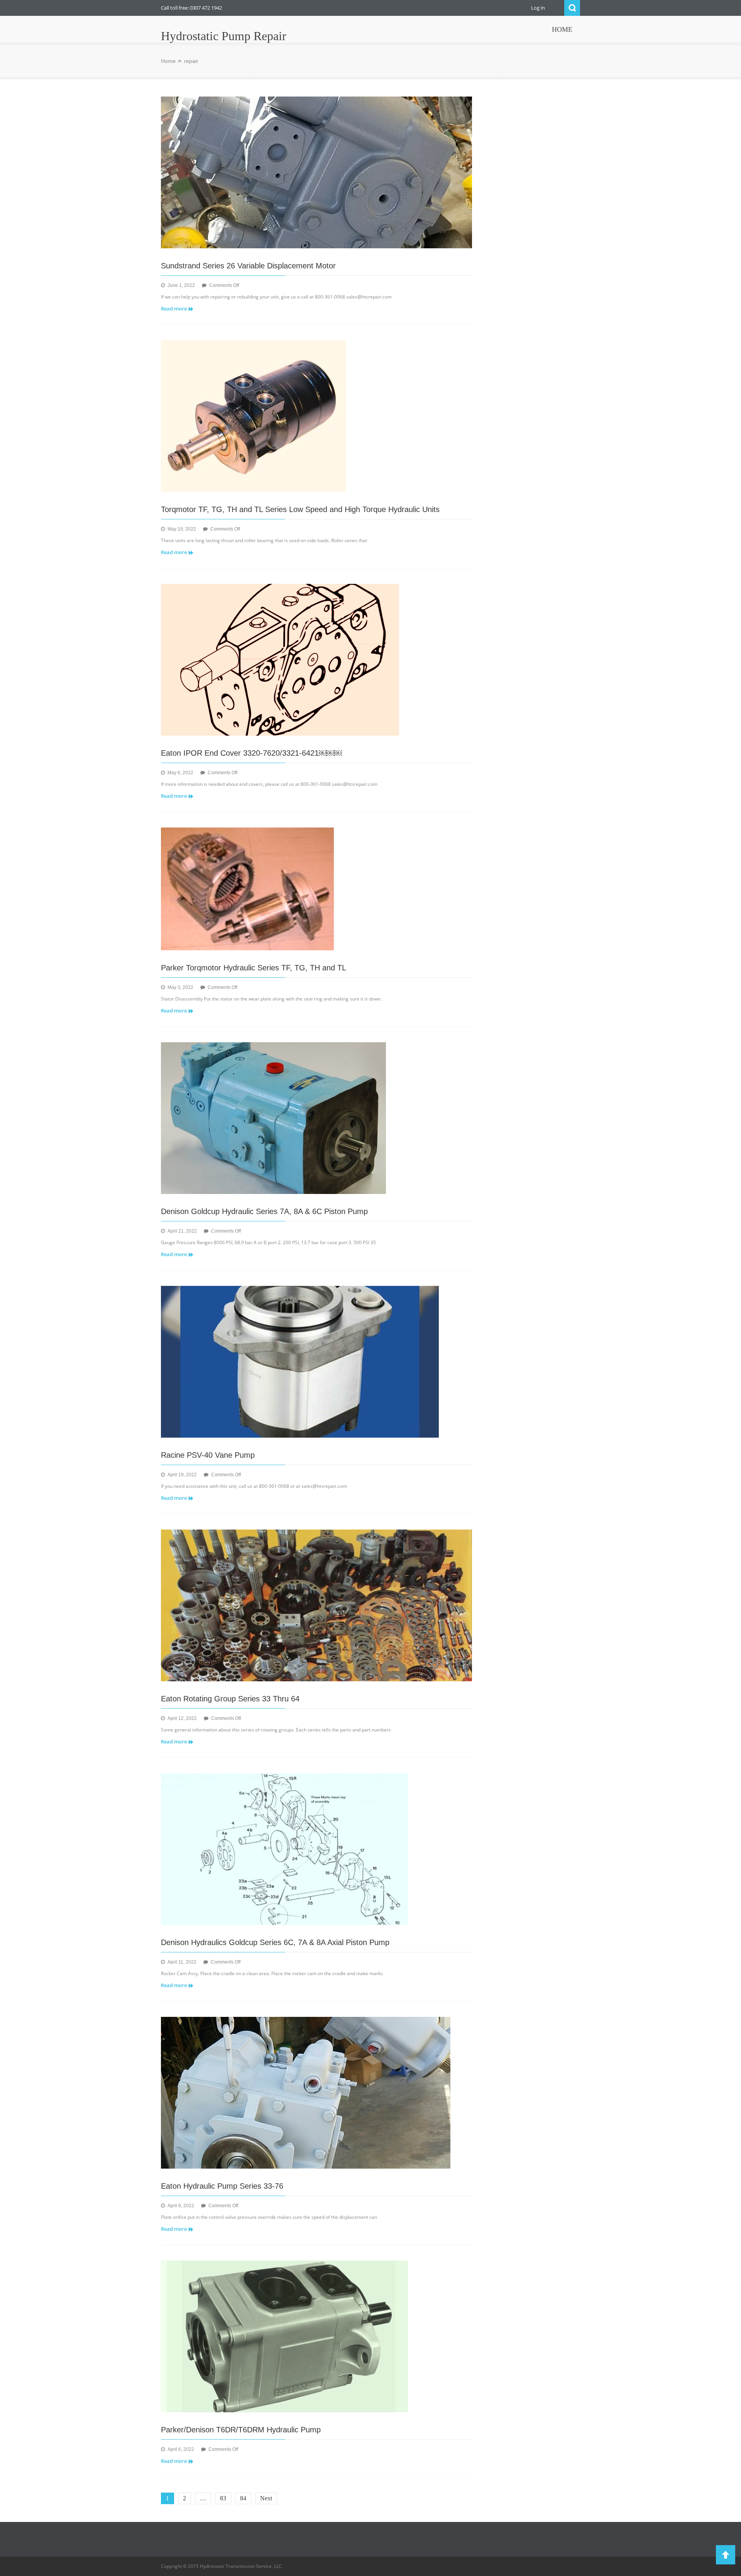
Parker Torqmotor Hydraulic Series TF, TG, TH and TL (254, 968)
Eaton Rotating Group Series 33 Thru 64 (230, 1699)
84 (243, 2498)
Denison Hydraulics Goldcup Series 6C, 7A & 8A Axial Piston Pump (275, 1942)
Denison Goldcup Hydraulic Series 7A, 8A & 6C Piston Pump (264, 1211)
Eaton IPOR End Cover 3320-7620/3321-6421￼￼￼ (251, 753)
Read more (174, 309)
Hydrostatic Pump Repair (224, 36)
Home (168, 61)
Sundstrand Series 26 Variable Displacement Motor (248, 266)
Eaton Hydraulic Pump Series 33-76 (222, 2186)
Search (572, 8)
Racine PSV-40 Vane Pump (208, 1455)
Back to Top (726, 2555)
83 (223, 2498)
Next (266, 2498)
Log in (538, 8)
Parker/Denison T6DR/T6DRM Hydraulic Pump (241, 2430)
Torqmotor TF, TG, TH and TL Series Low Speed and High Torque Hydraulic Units (300, 509)
